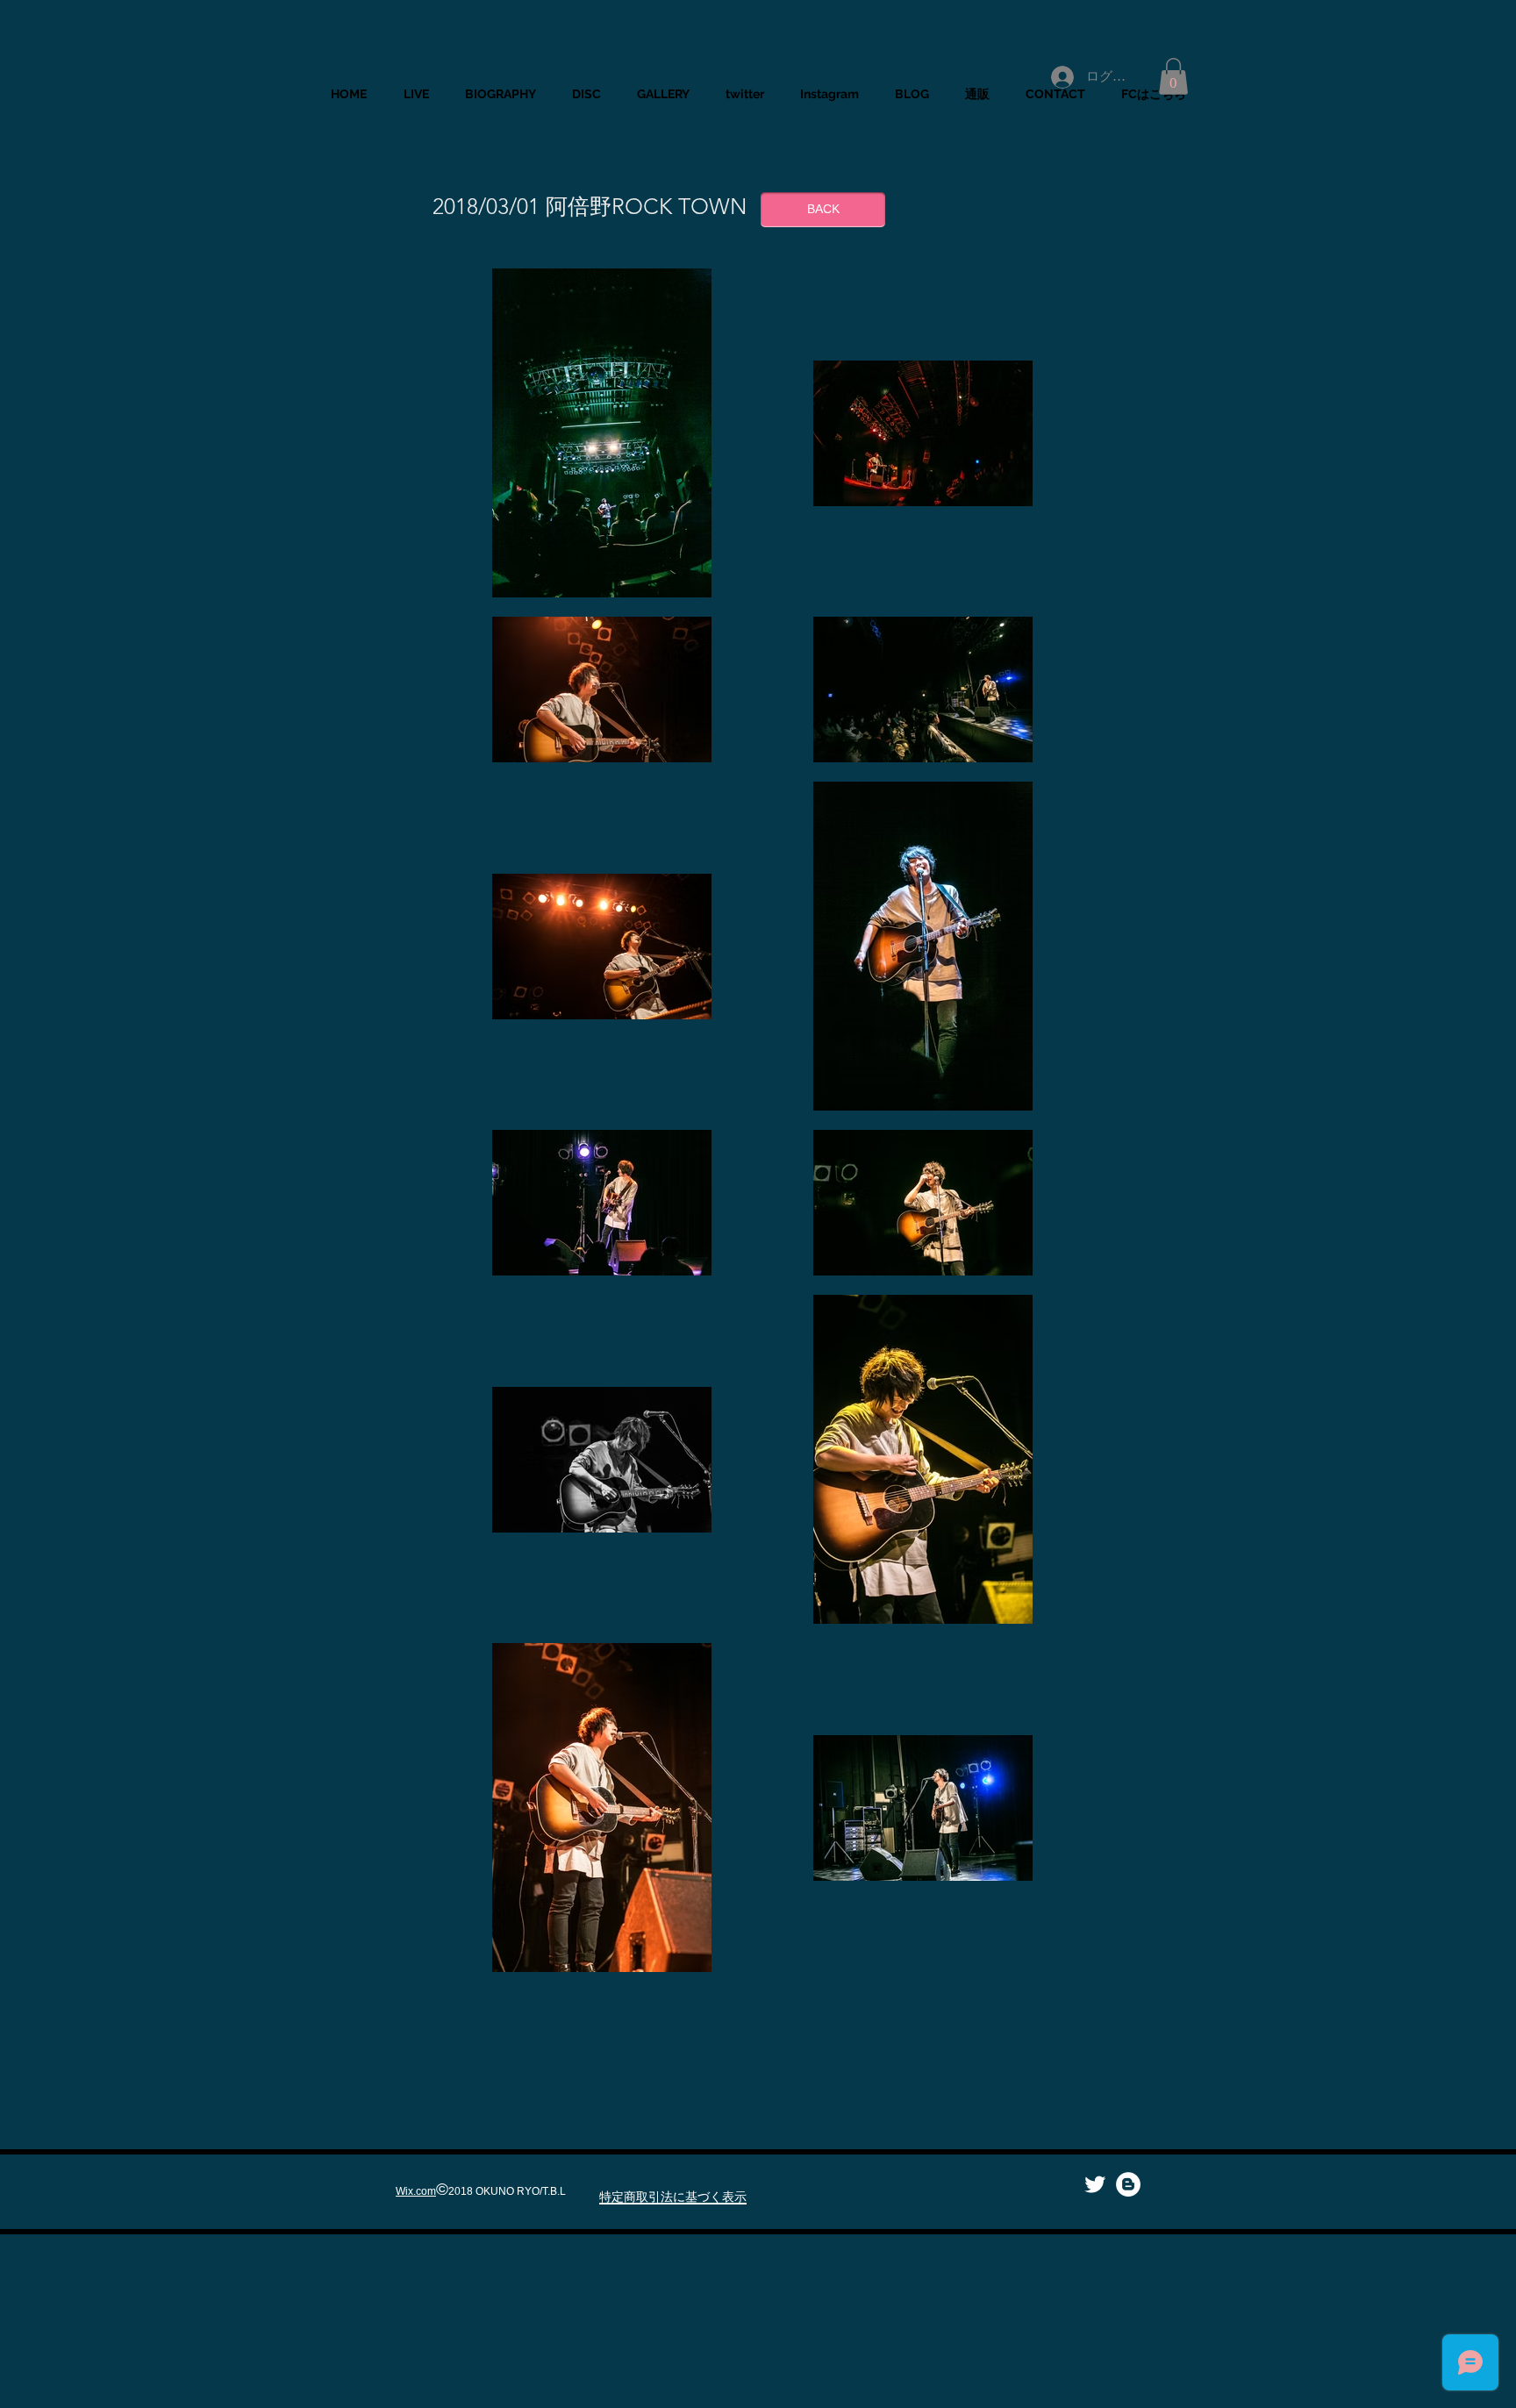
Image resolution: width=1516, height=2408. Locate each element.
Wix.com (416, 2191)
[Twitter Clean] (1095, 2184)
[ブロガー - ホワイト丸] (1128, 2184)
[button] (1173, 76)
